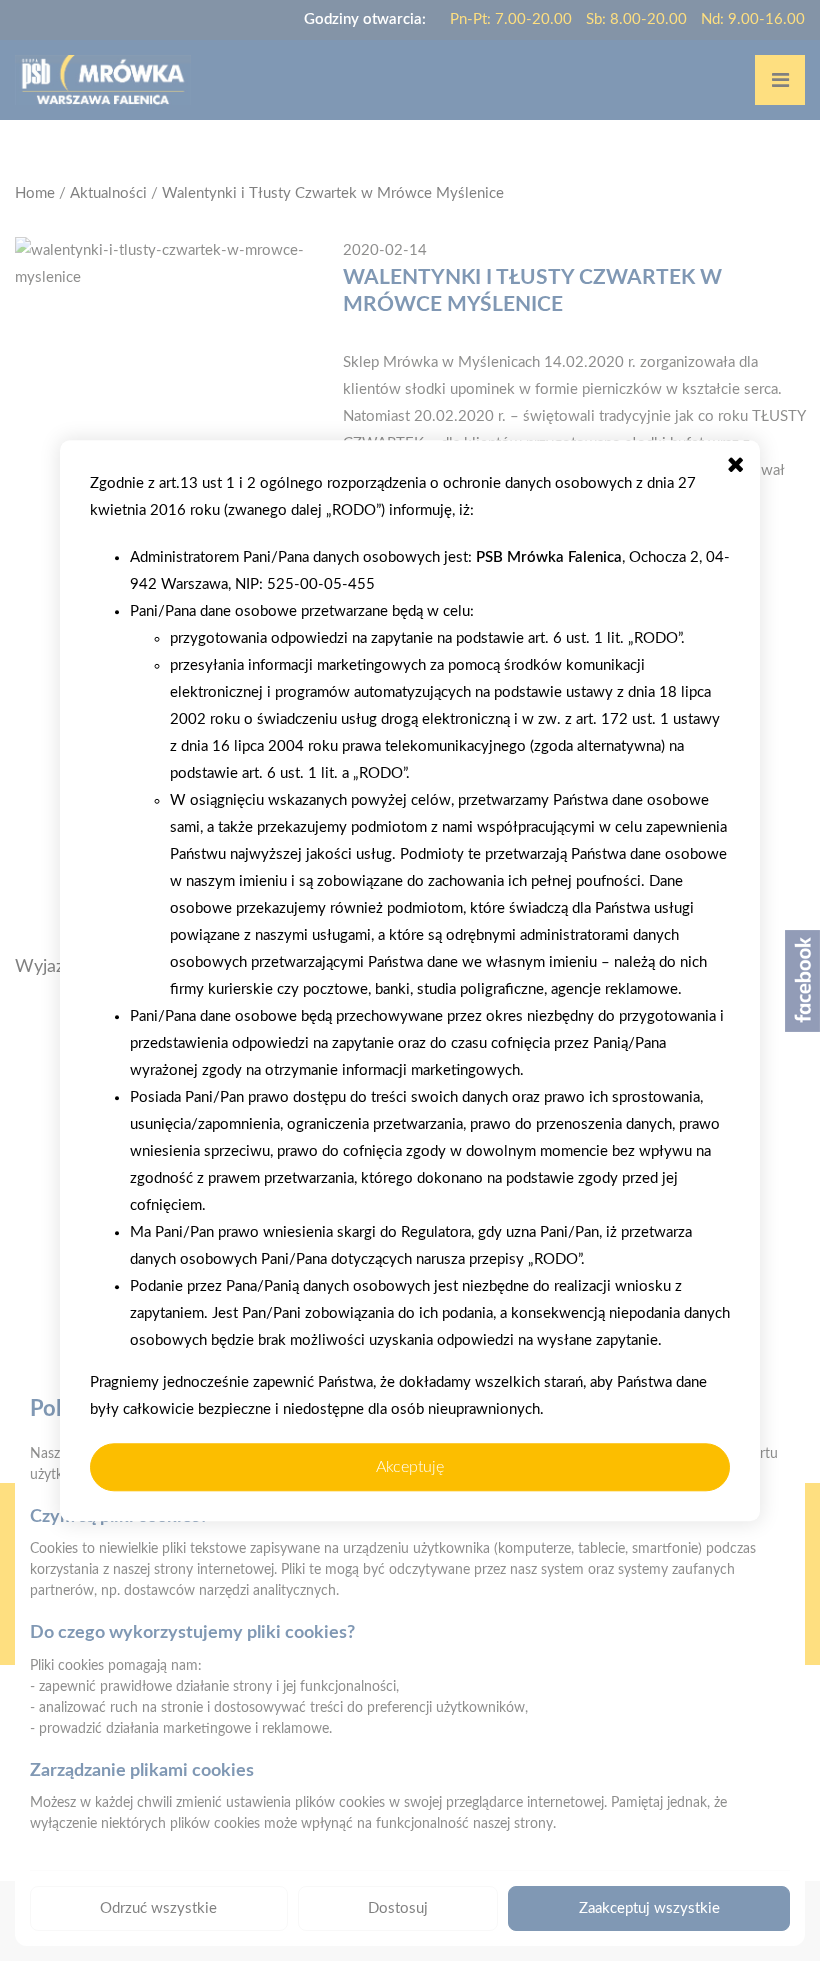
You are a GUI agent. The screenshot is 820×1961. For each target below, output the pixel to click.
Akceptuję (410, 1467)
